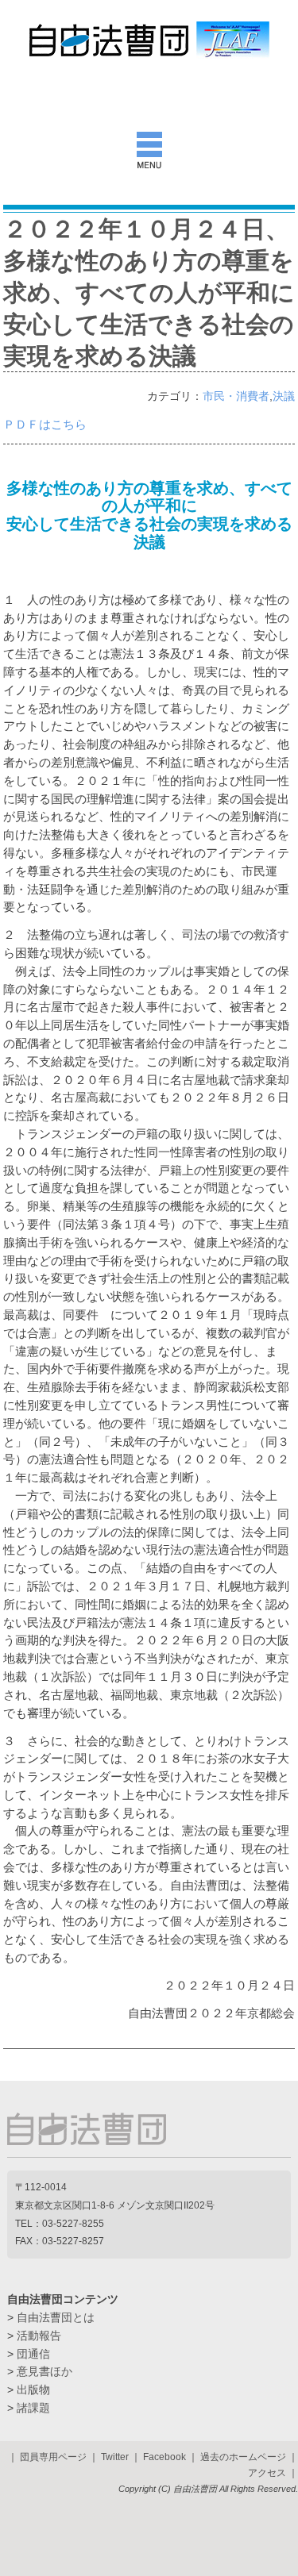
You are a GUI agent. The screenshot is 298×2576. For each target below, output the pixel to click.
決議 (284, 396)
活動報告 (39, 2336)
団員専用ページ (53, 2457)
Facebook (164, 2457)
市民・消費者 (236, 396)
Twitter (115, 2457)
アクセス (267, 2473)
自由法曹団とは (56, 2317)
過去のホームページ (243, 2457)
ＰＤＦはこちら (45, 424)
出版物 (33, 2390)
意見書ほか (45, 2371)
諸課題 (33, 2408)
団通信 (33, 2354)
